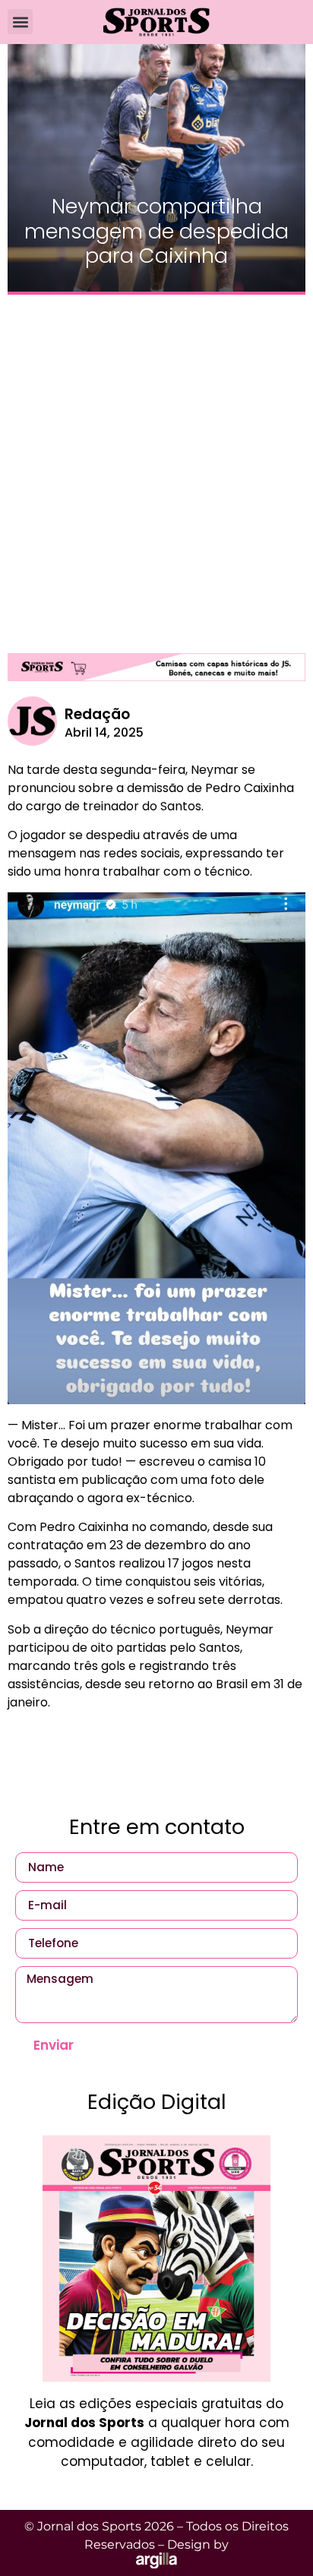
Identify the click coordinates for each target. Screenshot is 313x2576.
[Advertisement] (156, 466)
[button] (20, 22)
